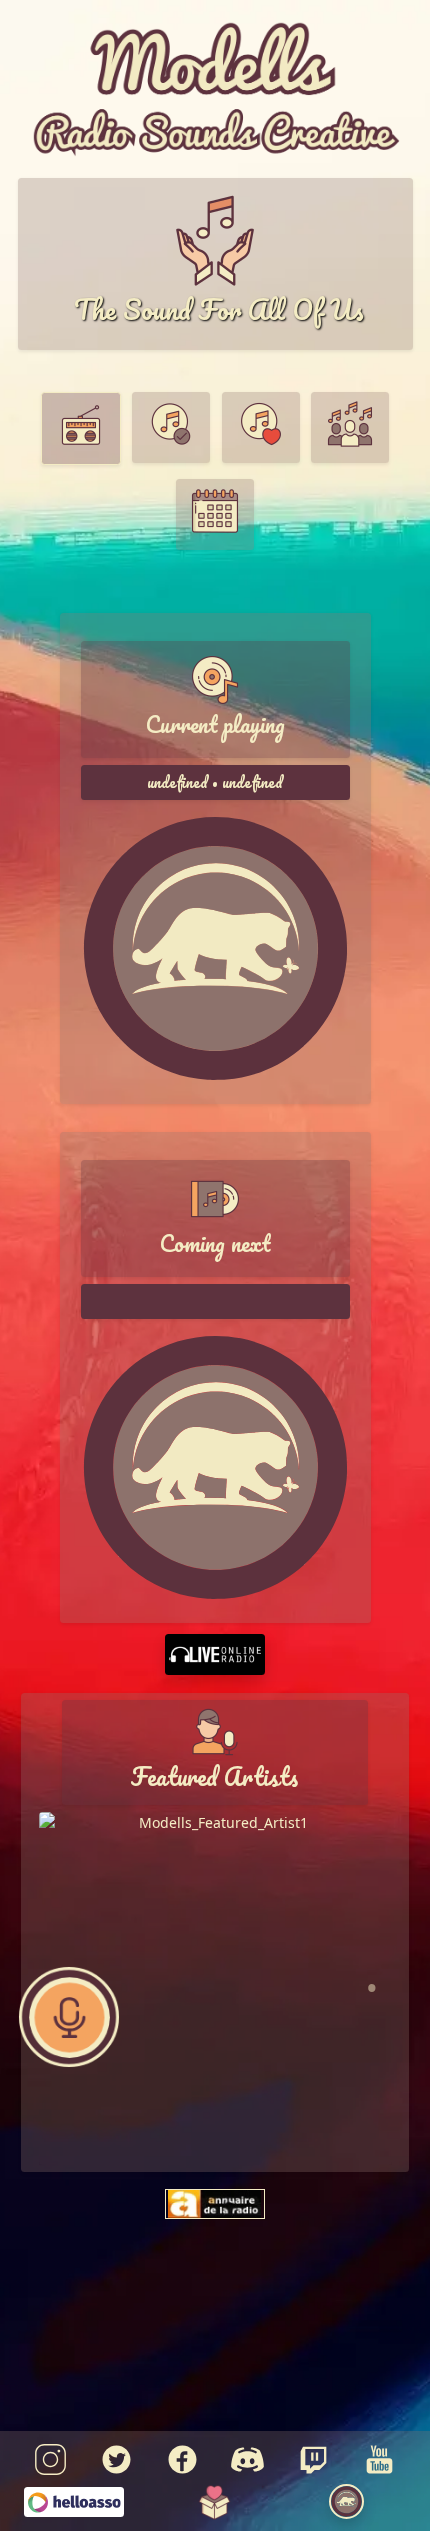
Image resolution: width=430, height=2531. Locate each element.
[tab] (81, 428)
